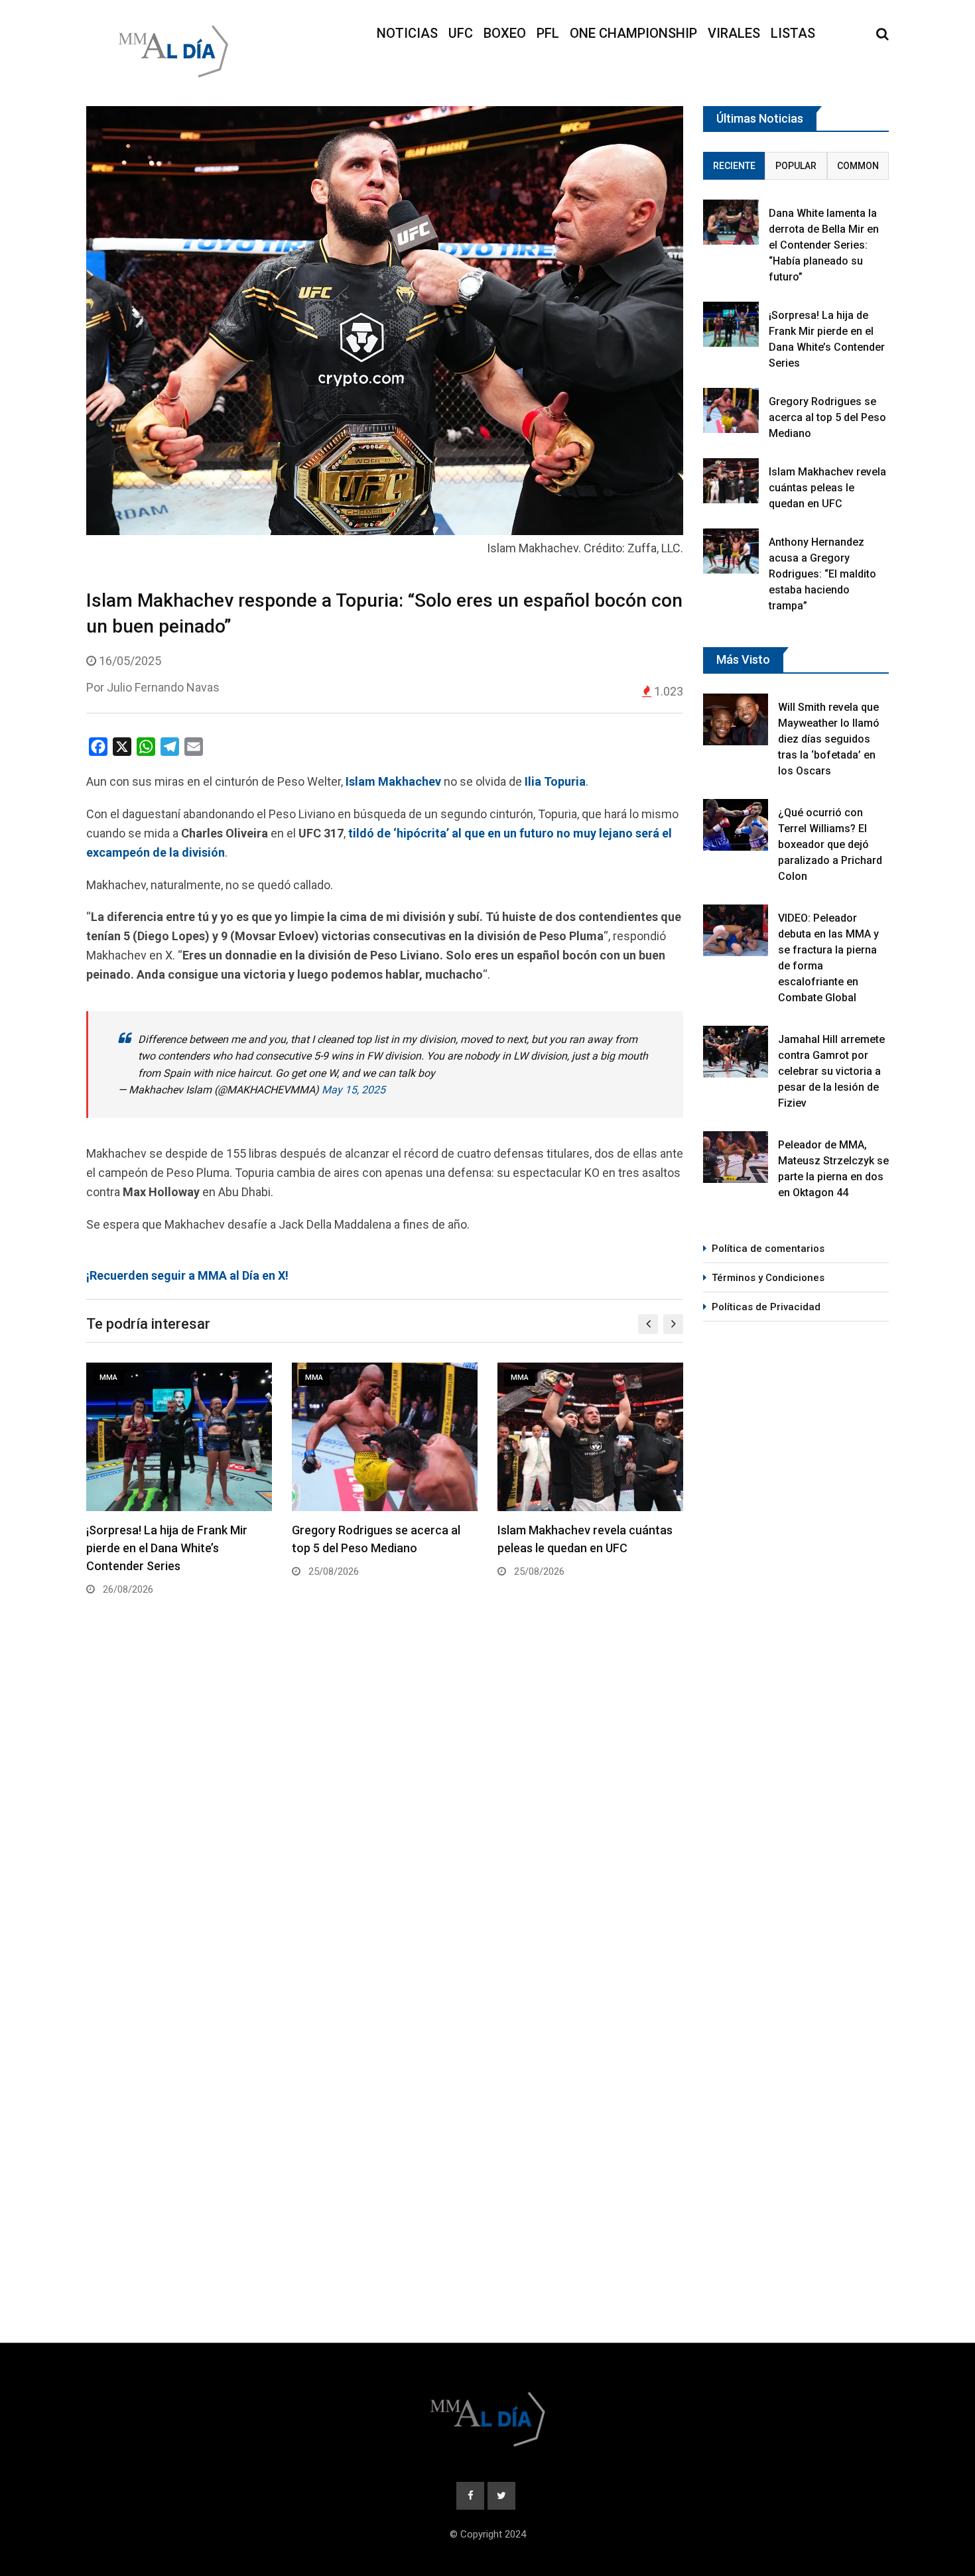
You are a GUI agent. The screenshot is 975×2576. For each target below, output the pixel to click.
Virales (734, 33)
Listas (793, 33)
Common (858, 166)
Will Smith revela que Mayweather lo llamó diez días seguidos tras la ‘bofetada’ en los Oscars (829, 739)
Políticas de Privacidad (766, 1307)
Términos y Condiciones (768, 1278)
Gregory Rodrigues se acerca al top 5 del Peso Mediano (827, 417)
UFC (461, 33)
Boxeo (505, 33)
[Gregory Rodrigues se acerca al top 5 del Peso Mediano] (731, 410)
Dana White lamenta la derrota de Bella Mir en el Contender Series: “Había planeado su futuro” (824, 245)
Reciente (734, 166)
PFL (548, 33)
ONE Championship (633, 33)
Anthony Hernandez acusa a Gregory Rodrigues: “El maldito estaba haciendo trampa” (822, 574)
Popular (796, 166)
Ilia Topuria (555, 781)
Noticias (407, 33)
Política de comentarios (768, 1249)
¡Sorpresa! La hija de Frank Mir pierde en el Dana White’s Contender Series (167, 1548)
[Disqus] (385, 1808)
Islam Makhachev (393, 781)
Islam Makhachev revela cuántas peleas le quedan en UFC (827, 488)
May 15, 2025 (354, 1090)
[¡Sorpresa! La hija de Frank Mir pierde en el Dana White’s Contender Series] (731, 324)
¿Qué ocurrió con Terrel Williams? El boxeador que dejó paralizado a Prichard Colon (830, 844)
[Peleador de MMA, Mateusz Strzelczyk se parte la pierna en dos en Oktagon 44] (736, 1157)
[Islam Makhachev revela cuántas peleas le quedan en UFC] (731, 480)
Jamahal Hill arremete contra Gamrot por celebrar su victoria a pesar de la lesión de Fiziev (831, 1071)
